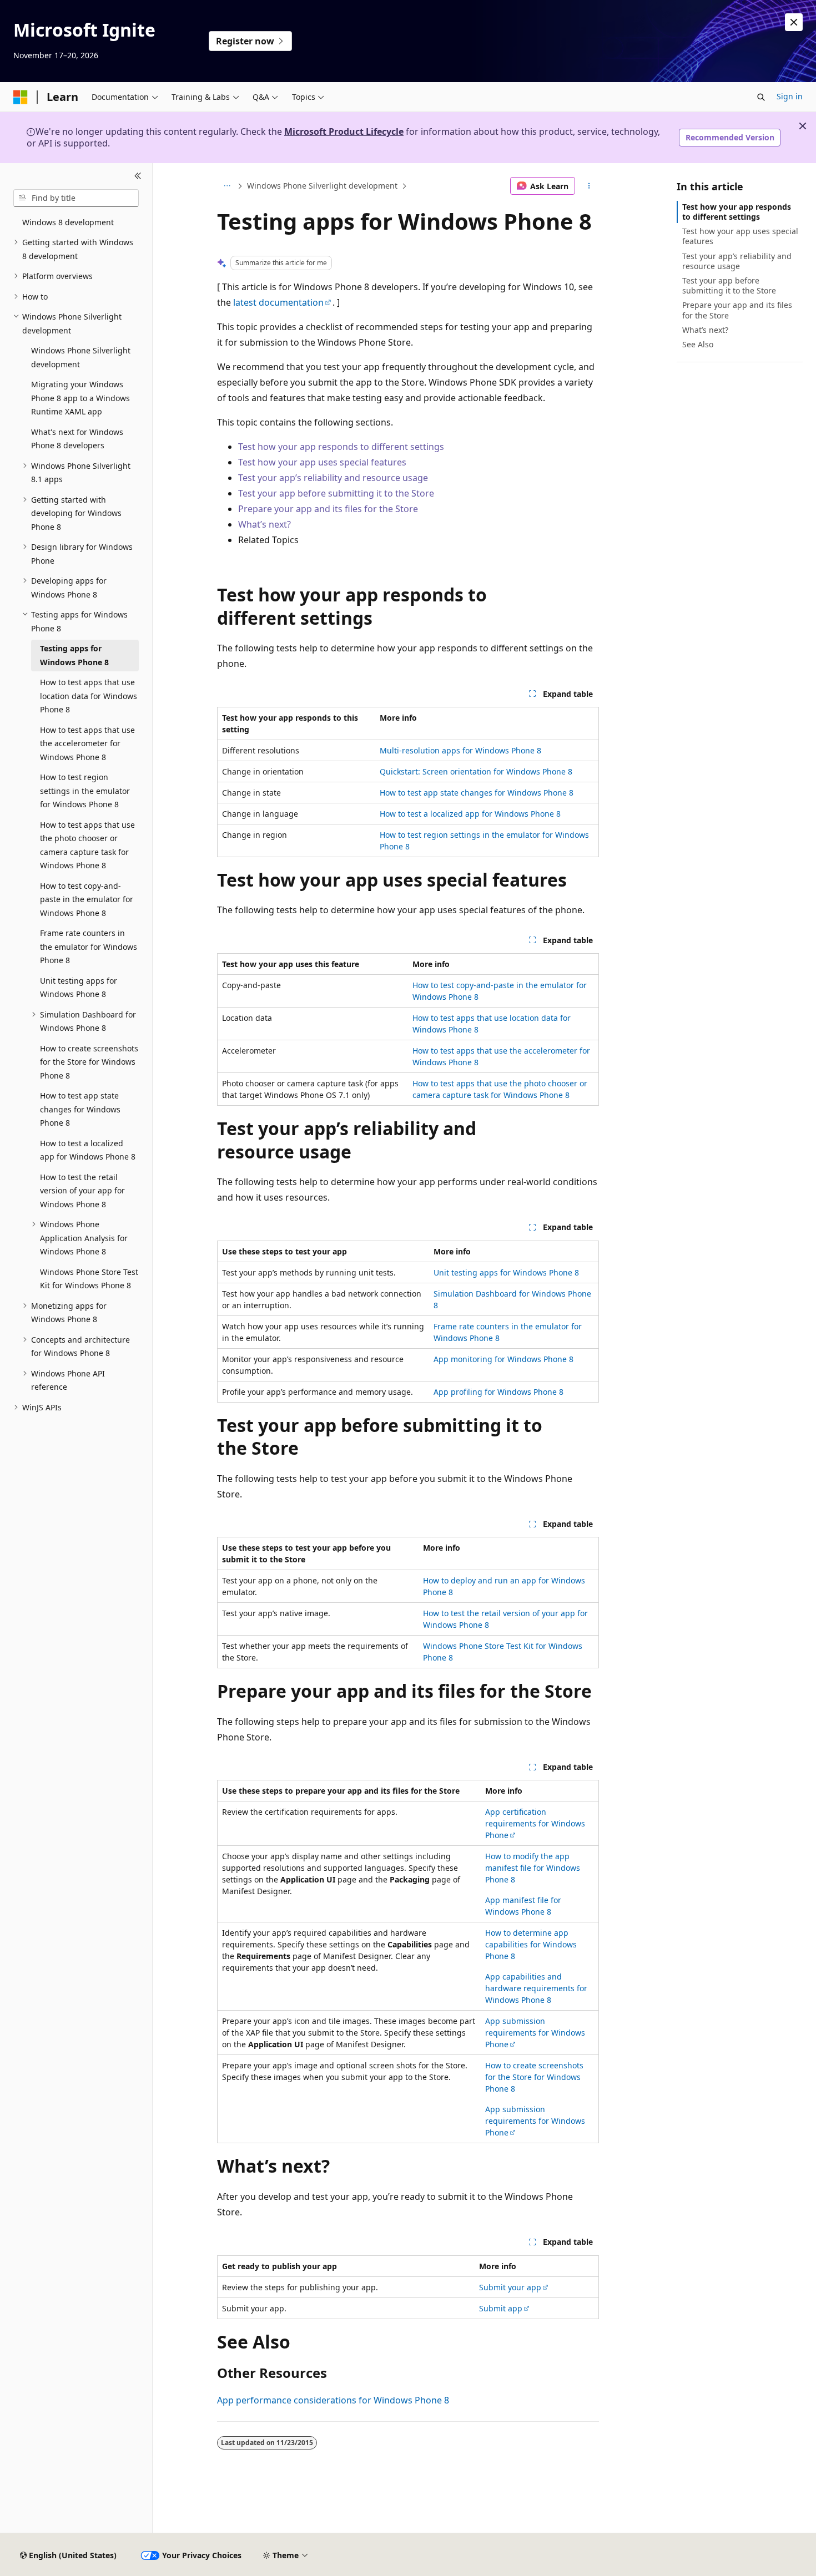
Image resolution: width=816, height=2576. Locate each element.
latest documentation (278, 302)
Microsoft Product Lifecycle (344, 131)
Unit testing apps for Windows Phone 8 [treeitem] (79, 988)
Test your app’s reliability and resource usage (333, 478)
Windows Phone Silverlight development (322, 186)
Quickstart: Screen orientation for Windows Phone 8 (476, 771)
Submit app (501, 2308)
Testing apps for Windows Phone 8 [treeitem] (74, 655)
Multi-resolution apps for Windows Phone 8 (460, 750)
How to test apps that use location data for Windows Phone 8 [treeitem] (89, 696)
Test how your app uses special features (322, 462)
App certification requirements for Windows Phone (535, 1823)
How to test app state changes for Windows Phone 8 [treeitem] (80, 1109)
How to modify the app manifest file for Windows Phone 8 (533, 1868)
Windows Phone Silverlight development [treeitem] (81, 357)
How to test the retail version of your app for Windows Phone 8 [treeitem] (82, 1191)
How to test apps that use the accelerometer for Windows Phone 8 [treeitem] (87, 743)
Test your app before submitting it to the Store (337, 493)
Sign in (790, 96)
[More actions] (589, 186)
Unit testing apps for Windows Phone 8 (506, 1272)
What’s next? (265, 524)
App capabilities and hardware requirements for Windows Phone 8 (536, 1988)
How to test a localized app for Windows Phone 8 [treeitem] (88, 1150)
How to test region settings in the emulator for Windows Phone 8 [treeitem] (85, 791)
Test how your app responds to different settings (341, 447)
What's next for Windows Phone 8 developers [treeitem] (77, 439)
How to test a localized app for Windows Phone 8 (470, 814)
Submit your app (510, 2287)
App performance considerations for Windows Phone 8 (333, 2400)
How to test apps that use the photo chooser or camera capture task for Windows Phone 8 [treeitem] (87, 845)
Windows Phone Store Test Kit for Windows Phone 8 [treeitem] (89, 1279)
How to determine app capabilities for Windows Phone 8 (531, 1944)
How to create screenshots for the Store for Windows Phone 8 (534, 2077)
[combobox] (76, 198)
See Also (698, 344)
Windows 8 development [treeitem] (68, 222)
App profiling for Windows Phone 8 (498, 1392)
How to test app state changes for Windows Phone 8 (477, 793)
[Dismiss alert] (794, 22)
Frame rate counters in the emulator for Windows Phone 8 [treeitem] (89, 947)
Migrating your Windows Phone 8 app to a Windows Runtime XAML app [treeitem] (80, 398)
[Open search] (761, 97)
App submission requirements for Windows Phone (535, 2033)
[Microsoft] (21, 97)
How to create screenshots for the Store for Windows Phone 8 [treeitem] (89, 1062)
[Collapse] (138, 176)
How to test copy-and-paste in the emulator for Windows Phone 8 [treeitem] (87, 899)
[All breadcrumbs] (227, 186)
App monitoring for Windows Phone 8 (503, 1359)
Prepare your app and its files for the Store (329, 509)
